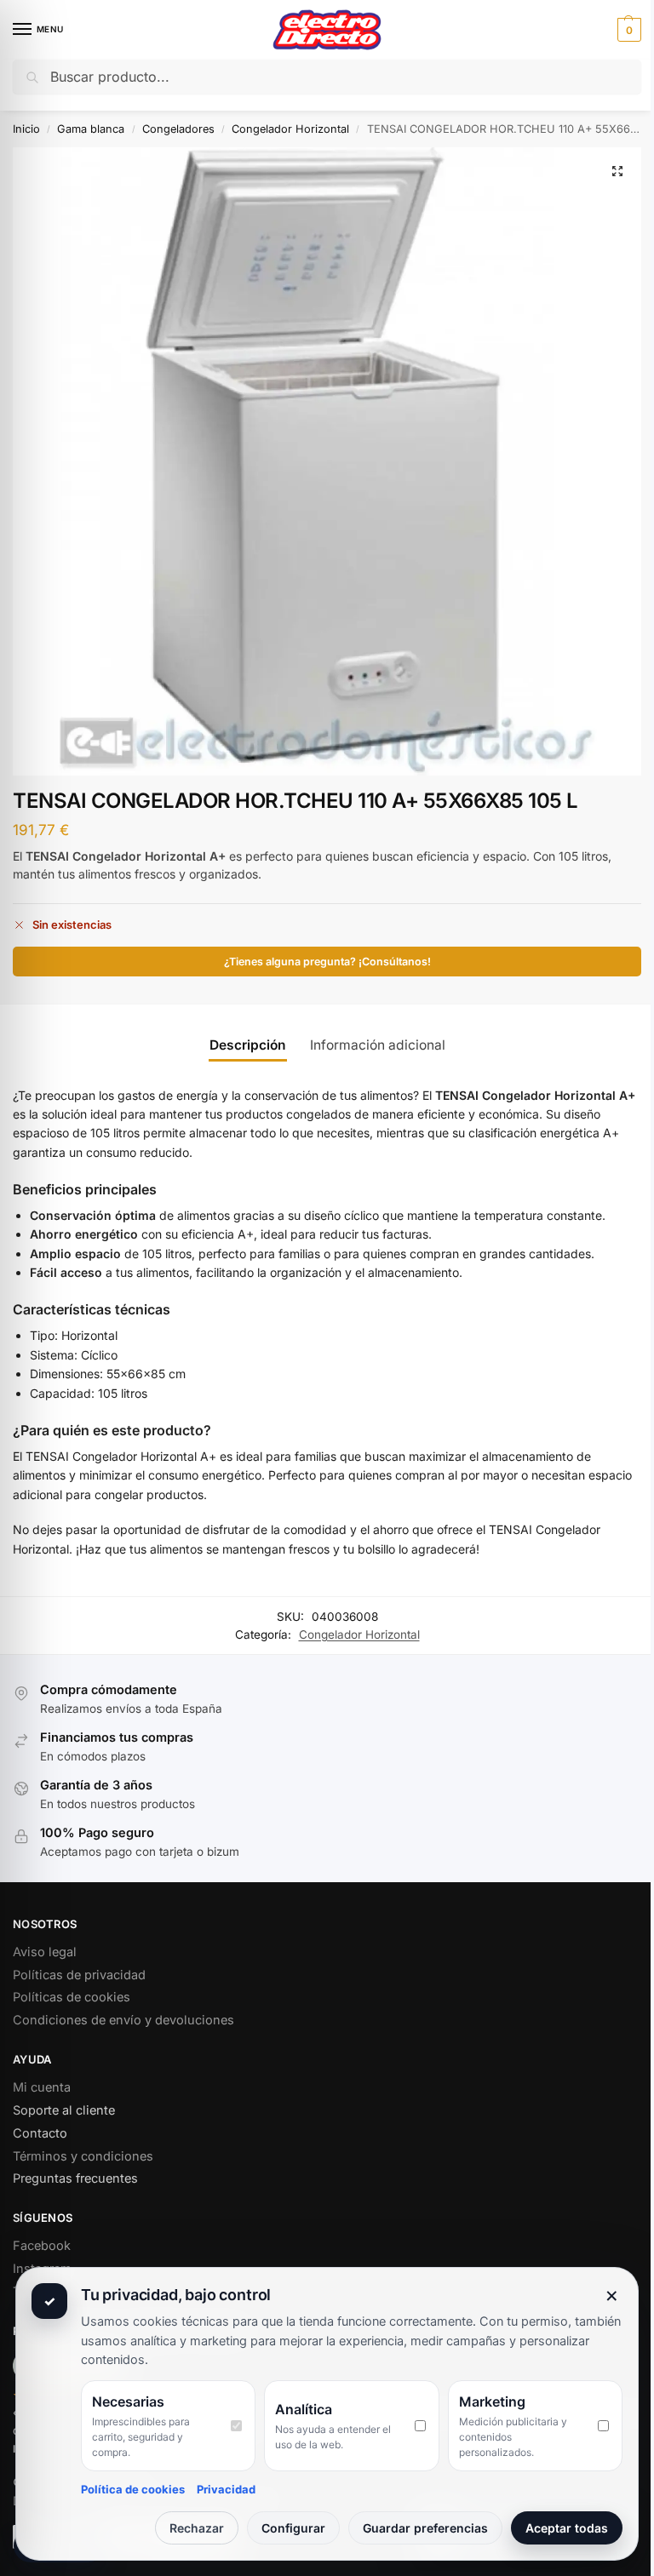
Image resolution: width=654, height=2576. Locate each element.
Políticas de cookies (72, 1997)
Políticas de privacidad (79, 1975)
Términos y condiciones (83, 2156)
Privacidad (226, 2489)
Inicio (26, 129)
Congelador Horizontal (290, 129)
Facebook (42, 2246)
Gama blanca (91, 129)
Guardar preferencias (425, 2528)
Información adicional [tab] (378, 1045)
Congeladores (178, 129)
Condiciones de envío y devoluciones (123, 2020)
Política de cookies (133, 2489)
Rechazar (197, 2528)
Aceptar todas (567, 2528)
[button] (627, 30)
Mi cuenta (42, 2087)
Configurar (293, 2528)
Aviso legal (45, 1952)
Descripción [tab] (248, 1045)
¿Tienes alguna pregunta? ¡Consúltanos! (327, 962)
